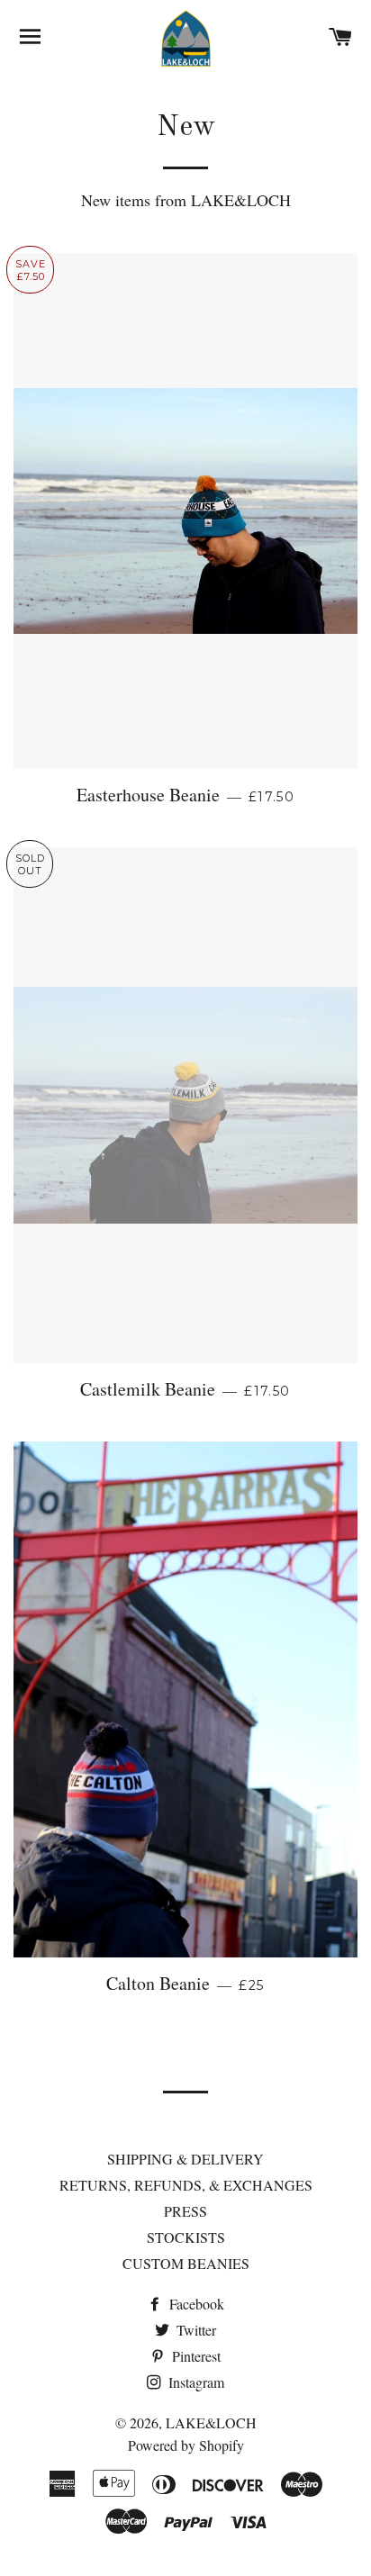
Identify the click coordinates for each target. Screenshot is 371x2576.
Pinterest (195, 2356)
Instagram (195, 2382)
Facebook (195, 2304)
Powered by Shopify (186, 2445)
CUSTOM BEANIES (186, 2263)
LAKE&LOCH (211, 2422)
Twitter (195, 2330)
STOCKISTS (186, 2237)
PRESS (185, 2211)
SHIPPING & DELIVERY (185, 2159)
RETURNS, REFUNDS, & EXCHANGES (186, 2185)
